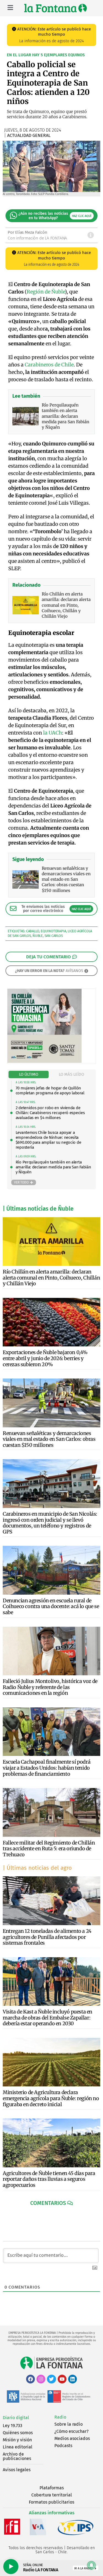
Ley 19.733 (12, 2426)
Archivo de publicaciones (17, 2456)
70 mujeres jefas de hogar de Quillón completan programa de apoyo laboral (50, 1091)
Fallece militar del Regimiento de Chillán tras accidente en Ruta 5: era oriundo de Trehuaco (49, 1849)
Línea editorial (18, 2447)
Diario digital (16, 2418)
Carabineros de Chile (49, 365)
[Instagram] (41, 2379)
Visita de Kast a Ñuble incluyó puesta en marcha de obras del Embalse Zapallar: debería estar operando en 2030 (48, 2018)
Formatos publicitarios (51, 2502)
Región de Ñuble (46, 292)
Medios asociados (72, 2438)
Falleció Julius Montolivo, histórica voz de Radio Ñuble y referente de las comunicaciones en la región (50, 1687)
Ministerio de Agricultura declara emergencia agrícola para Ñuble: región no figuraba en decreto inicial (51, 2098)
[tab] (29, 1074)
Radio (60, 2417)
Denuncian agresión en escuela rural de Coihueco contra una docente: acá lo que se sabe (51, 1606)
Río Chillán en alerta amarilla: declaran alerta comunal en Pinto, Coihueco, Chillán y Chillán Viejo (51, 1278)
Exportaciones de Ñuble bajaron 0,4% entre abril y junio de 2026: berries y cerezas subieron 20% (45, 1358)
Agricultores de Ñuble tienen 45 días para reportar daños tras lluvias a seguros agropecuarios (49, 2179)
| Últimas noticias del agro (37, 1868)
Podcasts (63, 2446)
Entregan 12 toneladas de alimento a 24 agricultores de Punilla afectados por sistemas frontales (47, 1937)
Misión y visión (17, 2440)
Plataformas (52, 2488)
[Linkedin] (73, 2379)
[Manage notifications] (91, 2565)
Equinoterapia (53, 931)
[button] (51, 2203)
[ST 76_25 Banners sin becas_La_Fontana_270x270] (44, 1061)
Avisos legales (17, 2470)
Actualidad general (29, 135)
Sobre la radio (69, 2424)
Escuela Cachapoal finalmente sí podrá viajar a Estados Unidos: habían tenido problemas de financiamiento (47, 1768)
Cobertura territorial (52, 2495)
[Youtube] (62, 2379)
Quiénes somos (18, 2433)
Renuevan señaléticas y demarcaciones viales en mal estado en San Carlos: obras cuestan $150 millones (49, 1439)
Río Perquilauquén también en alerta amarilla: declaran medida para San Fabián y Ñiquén (53, 1167)
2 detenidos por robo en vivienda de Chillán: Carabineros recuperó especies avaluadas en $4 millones (50, 1113)
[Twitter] (51, 2379)
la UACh (53, 733)
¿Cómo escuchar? (71, 2431)
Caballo (33, 931)
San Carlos (54, 936)
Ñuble (38, 936)
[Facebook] (30, 2379)
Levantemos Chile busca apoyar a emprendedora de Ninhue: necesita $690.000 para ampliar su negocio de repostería (48, 1140)
